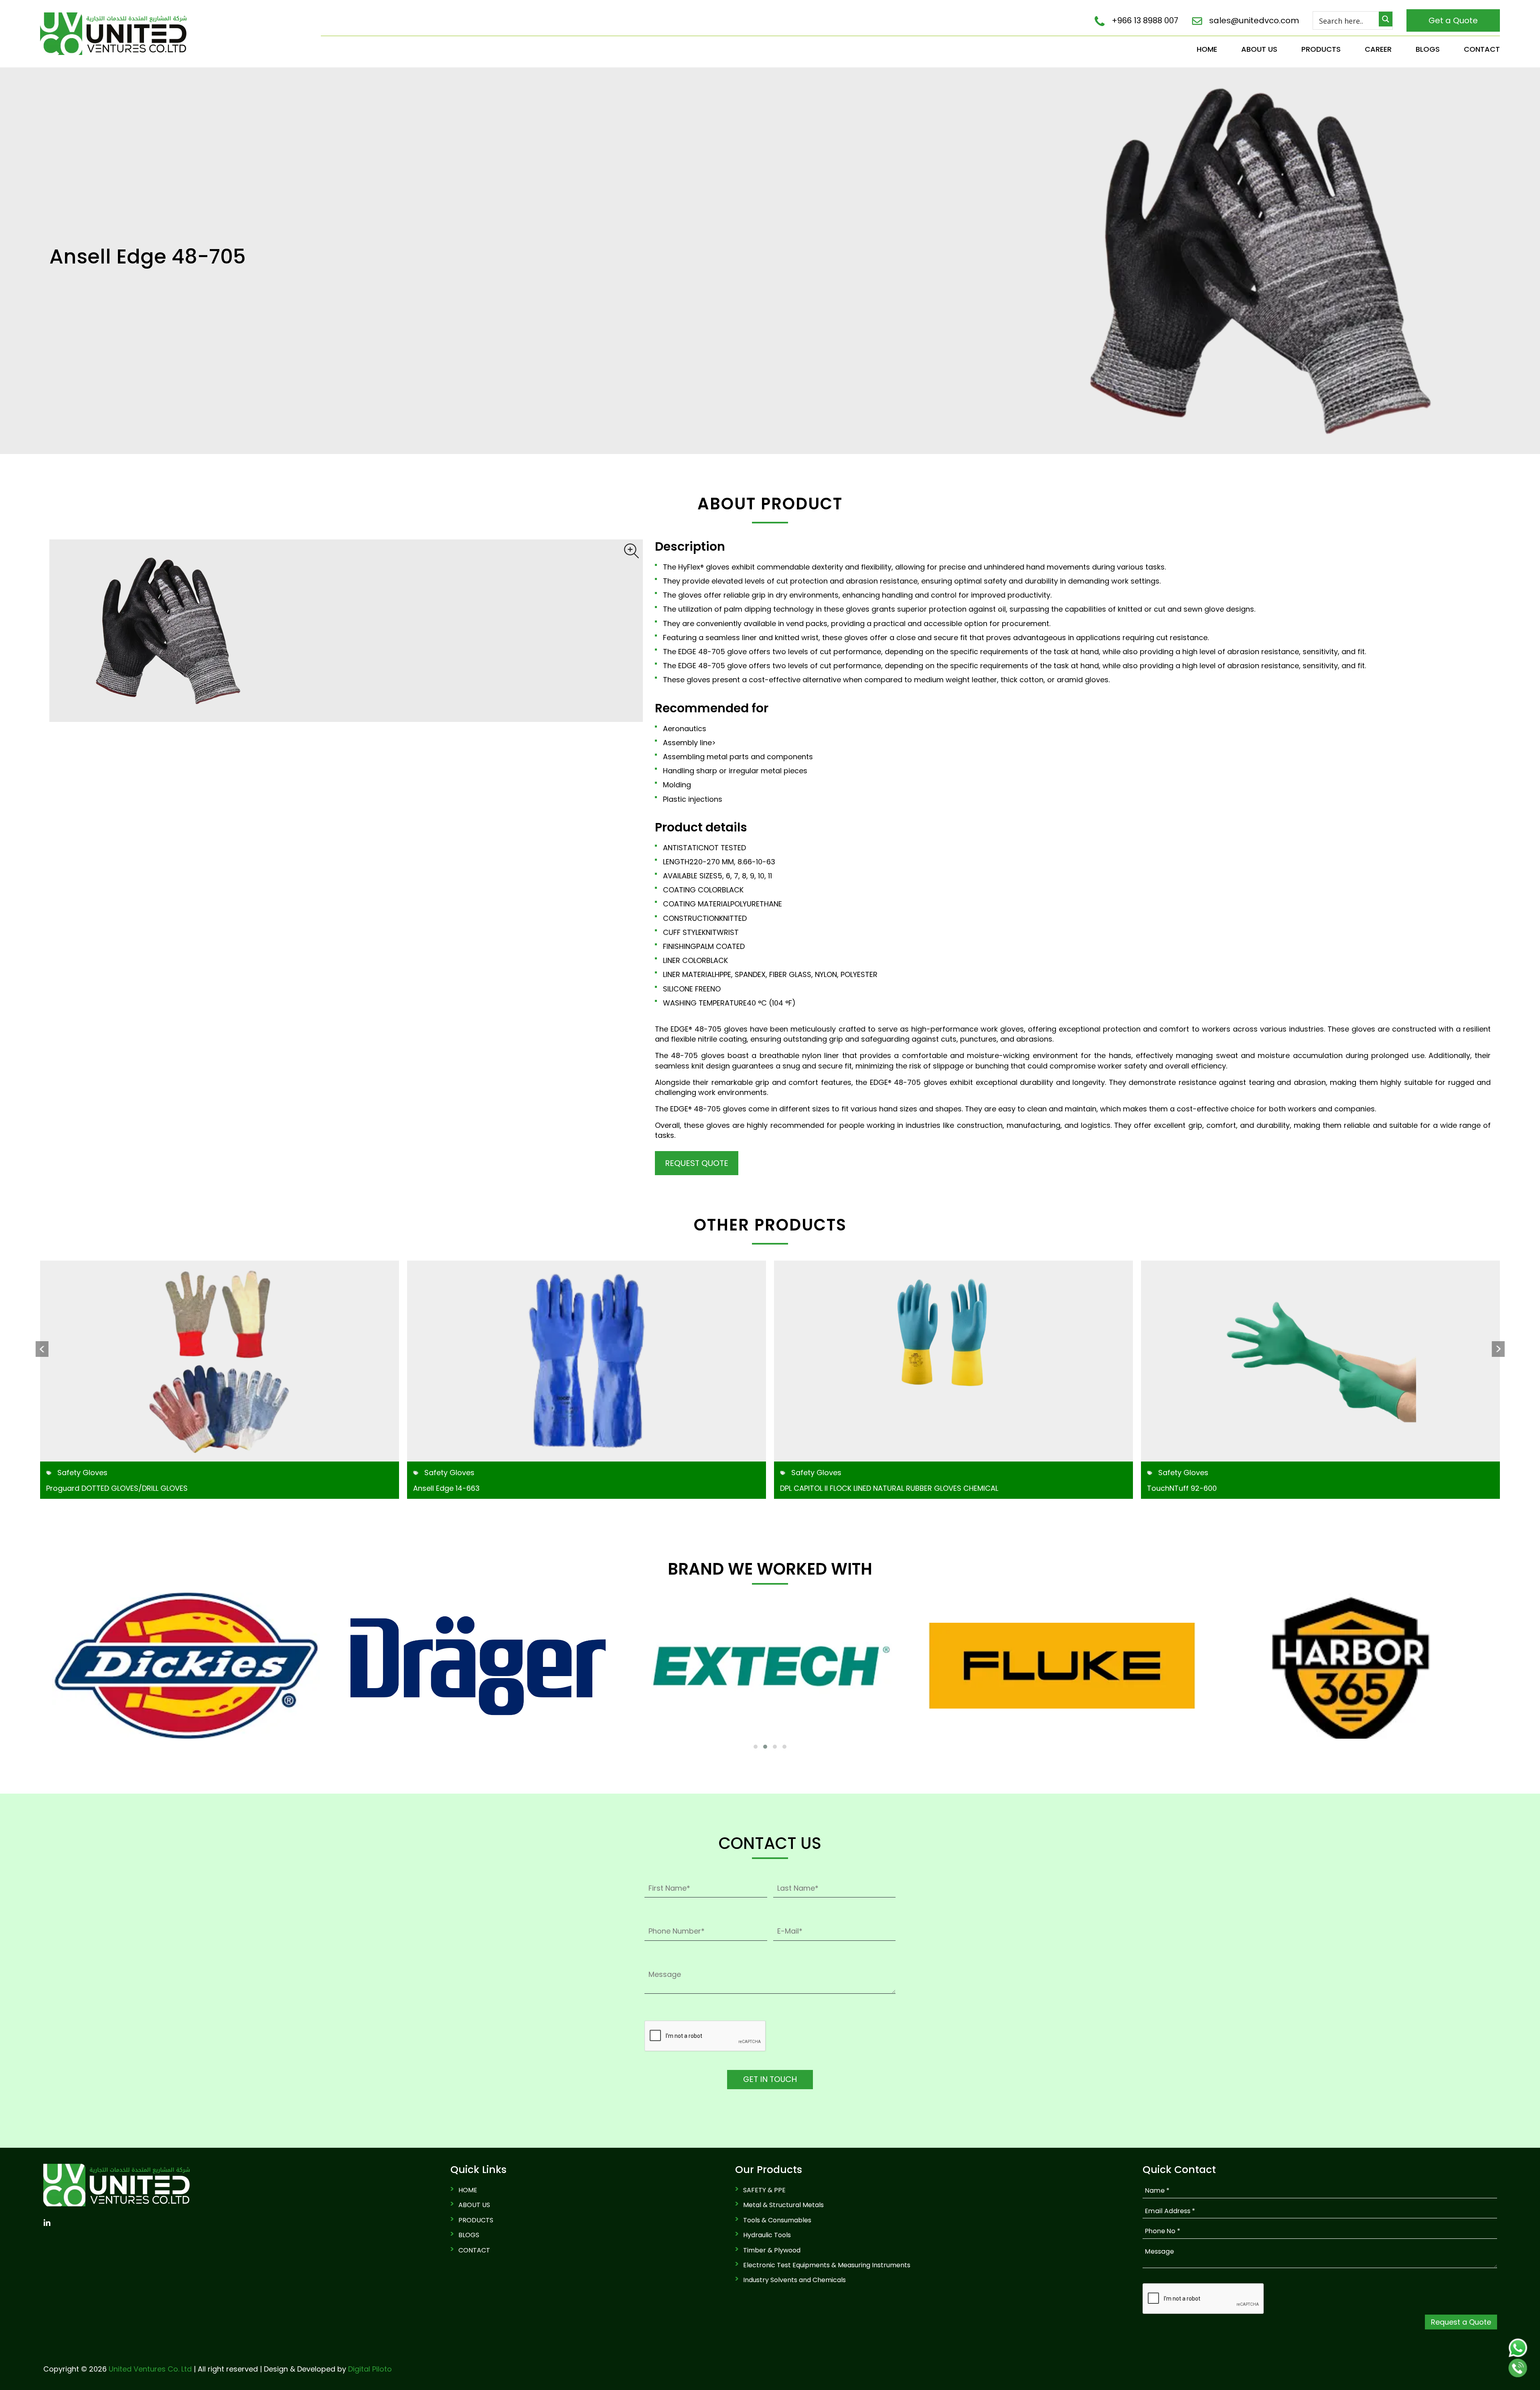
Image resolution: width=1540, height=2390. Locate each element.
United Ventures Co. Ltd (150, 2369)
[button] (756, 1747)
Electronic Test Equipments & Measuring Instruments (827, 2265)
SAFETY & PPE (764, 2190)
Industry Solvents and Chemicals (794, 2280)
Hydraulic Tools (767, 2235)
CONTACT (1482, 49)
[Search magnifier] (1386, 19)
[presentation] (42, 1349)
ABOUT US (1259, 49)
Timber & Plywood (772, 2250)
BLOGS (1428, 49)
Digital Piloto (370, 2369)
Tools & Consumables (777, 2220)
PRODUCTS (1321, 49)
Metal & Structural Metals (783, 2205)
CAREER (1378, 49)
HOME (1207, 49)
